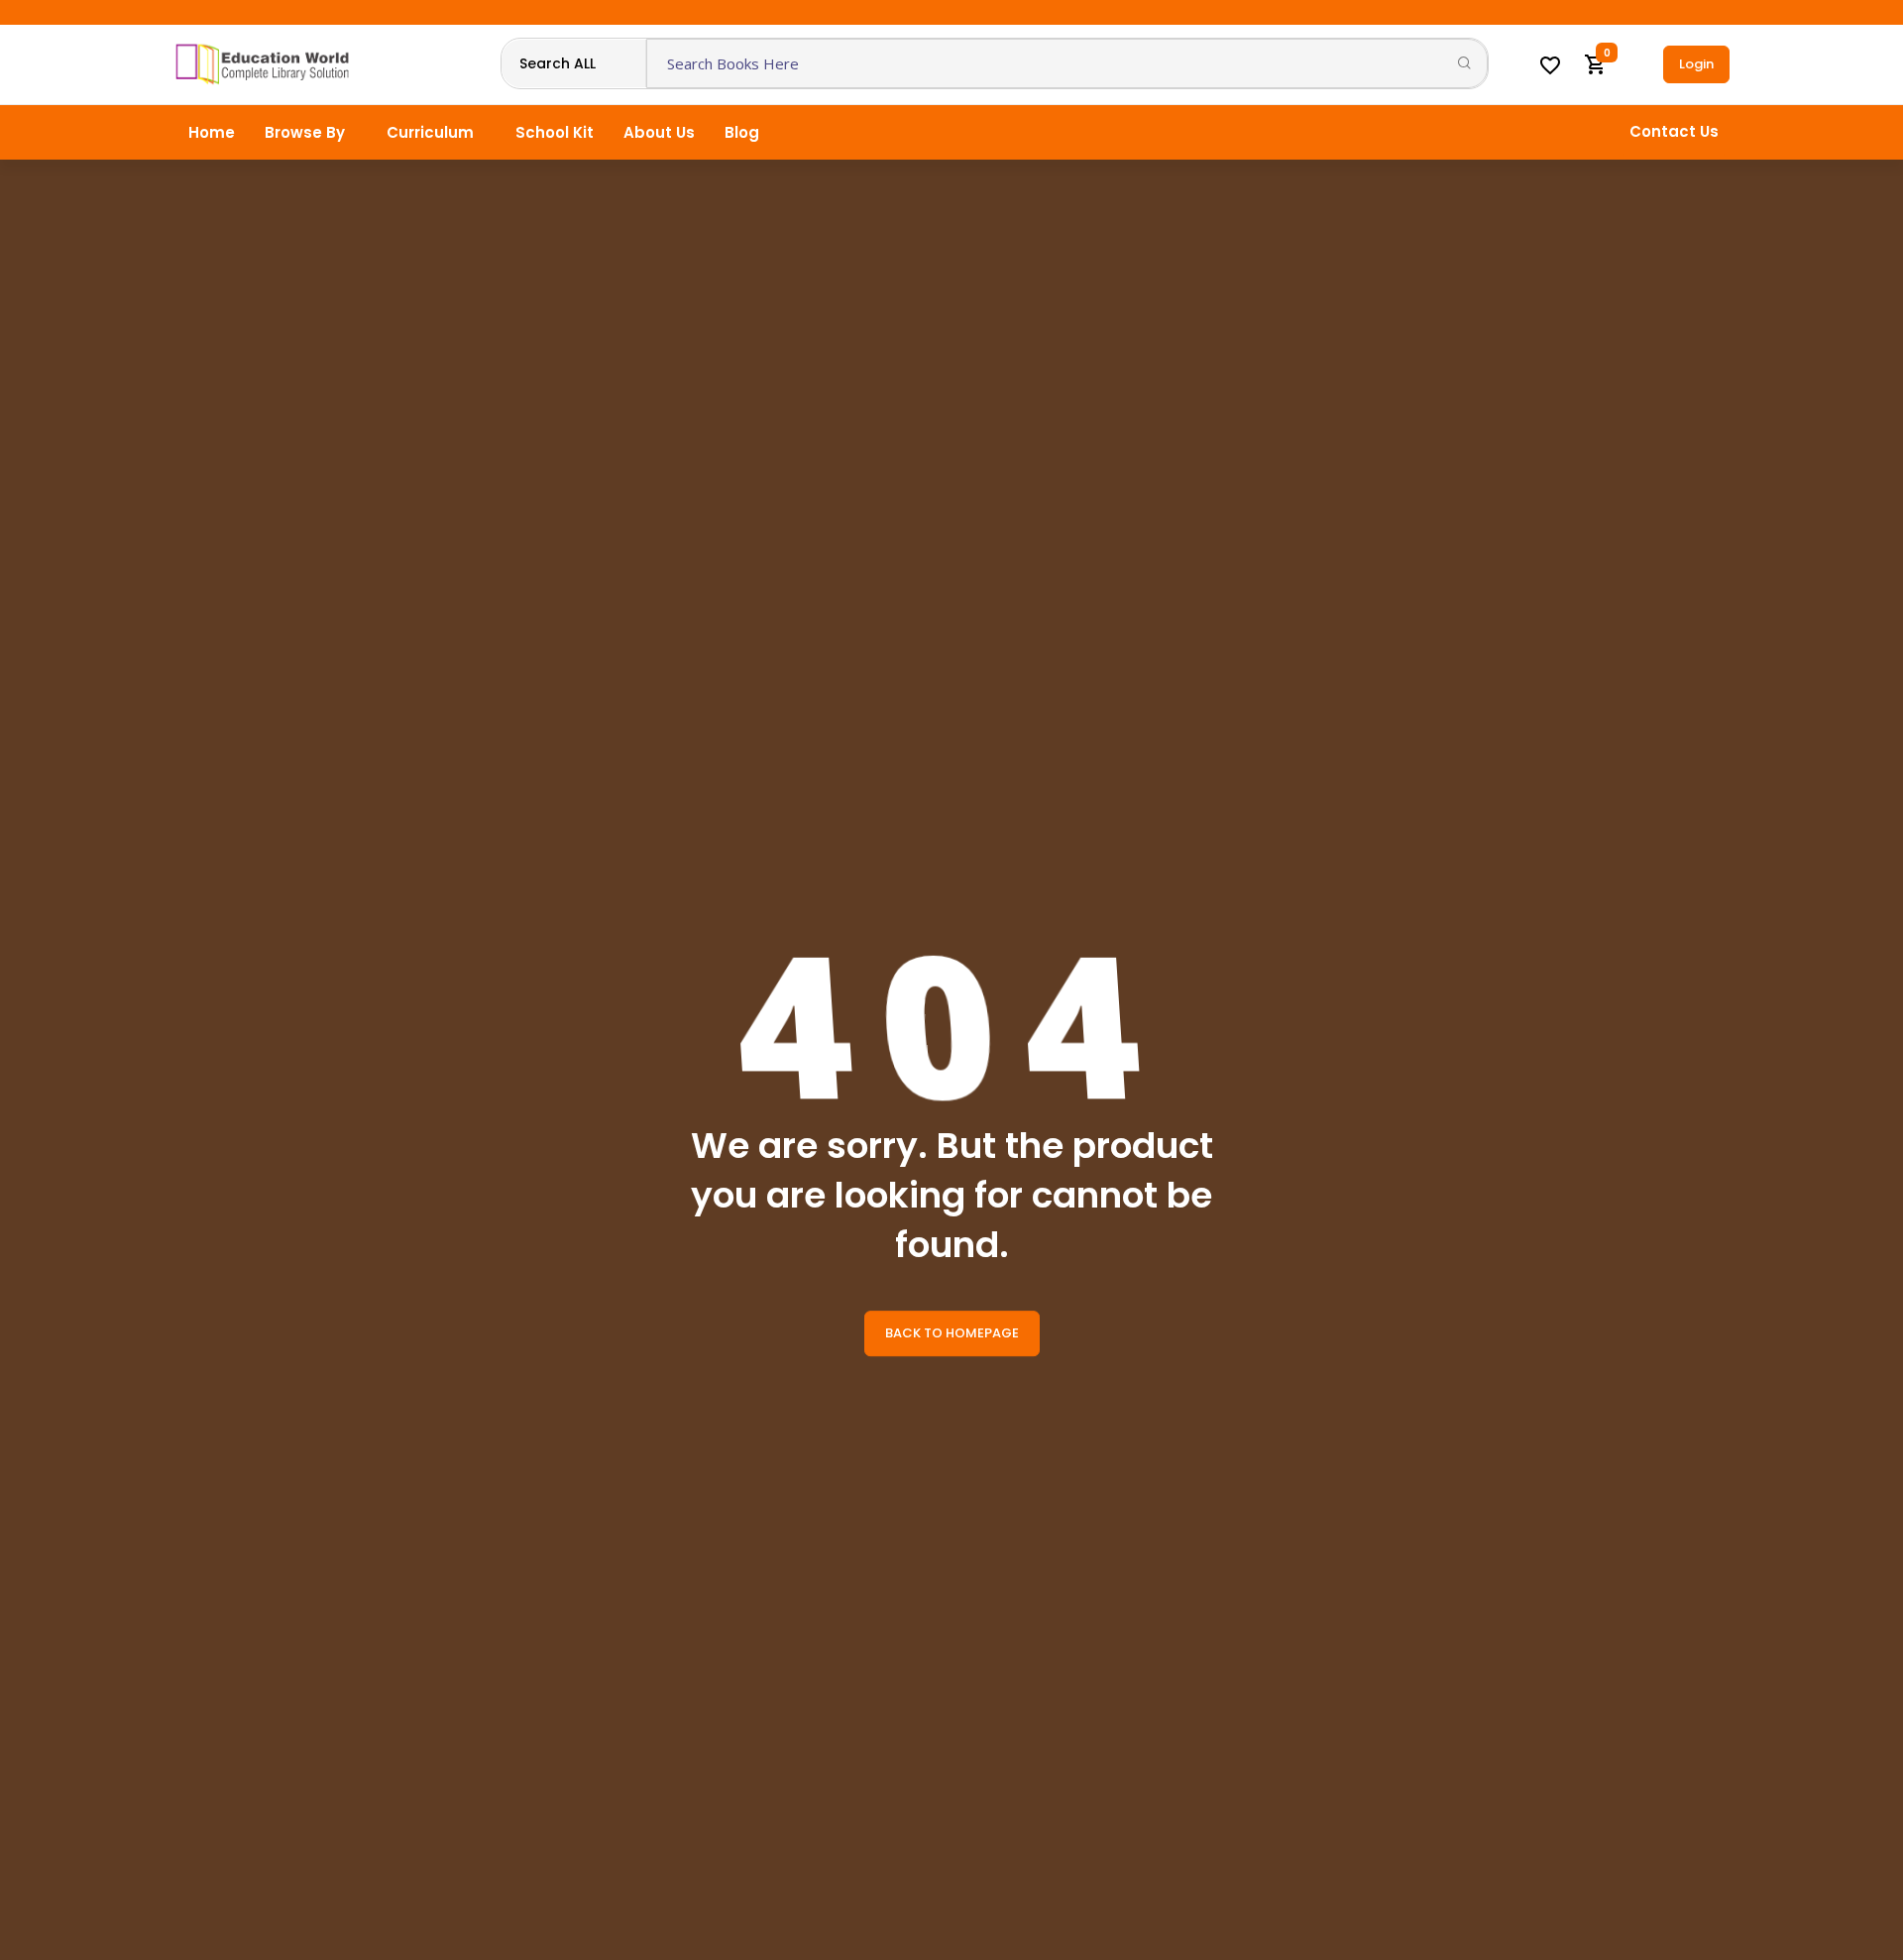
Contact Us (1674, 131)
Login (1696, 64)
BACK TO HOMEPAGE (952, 1333)
